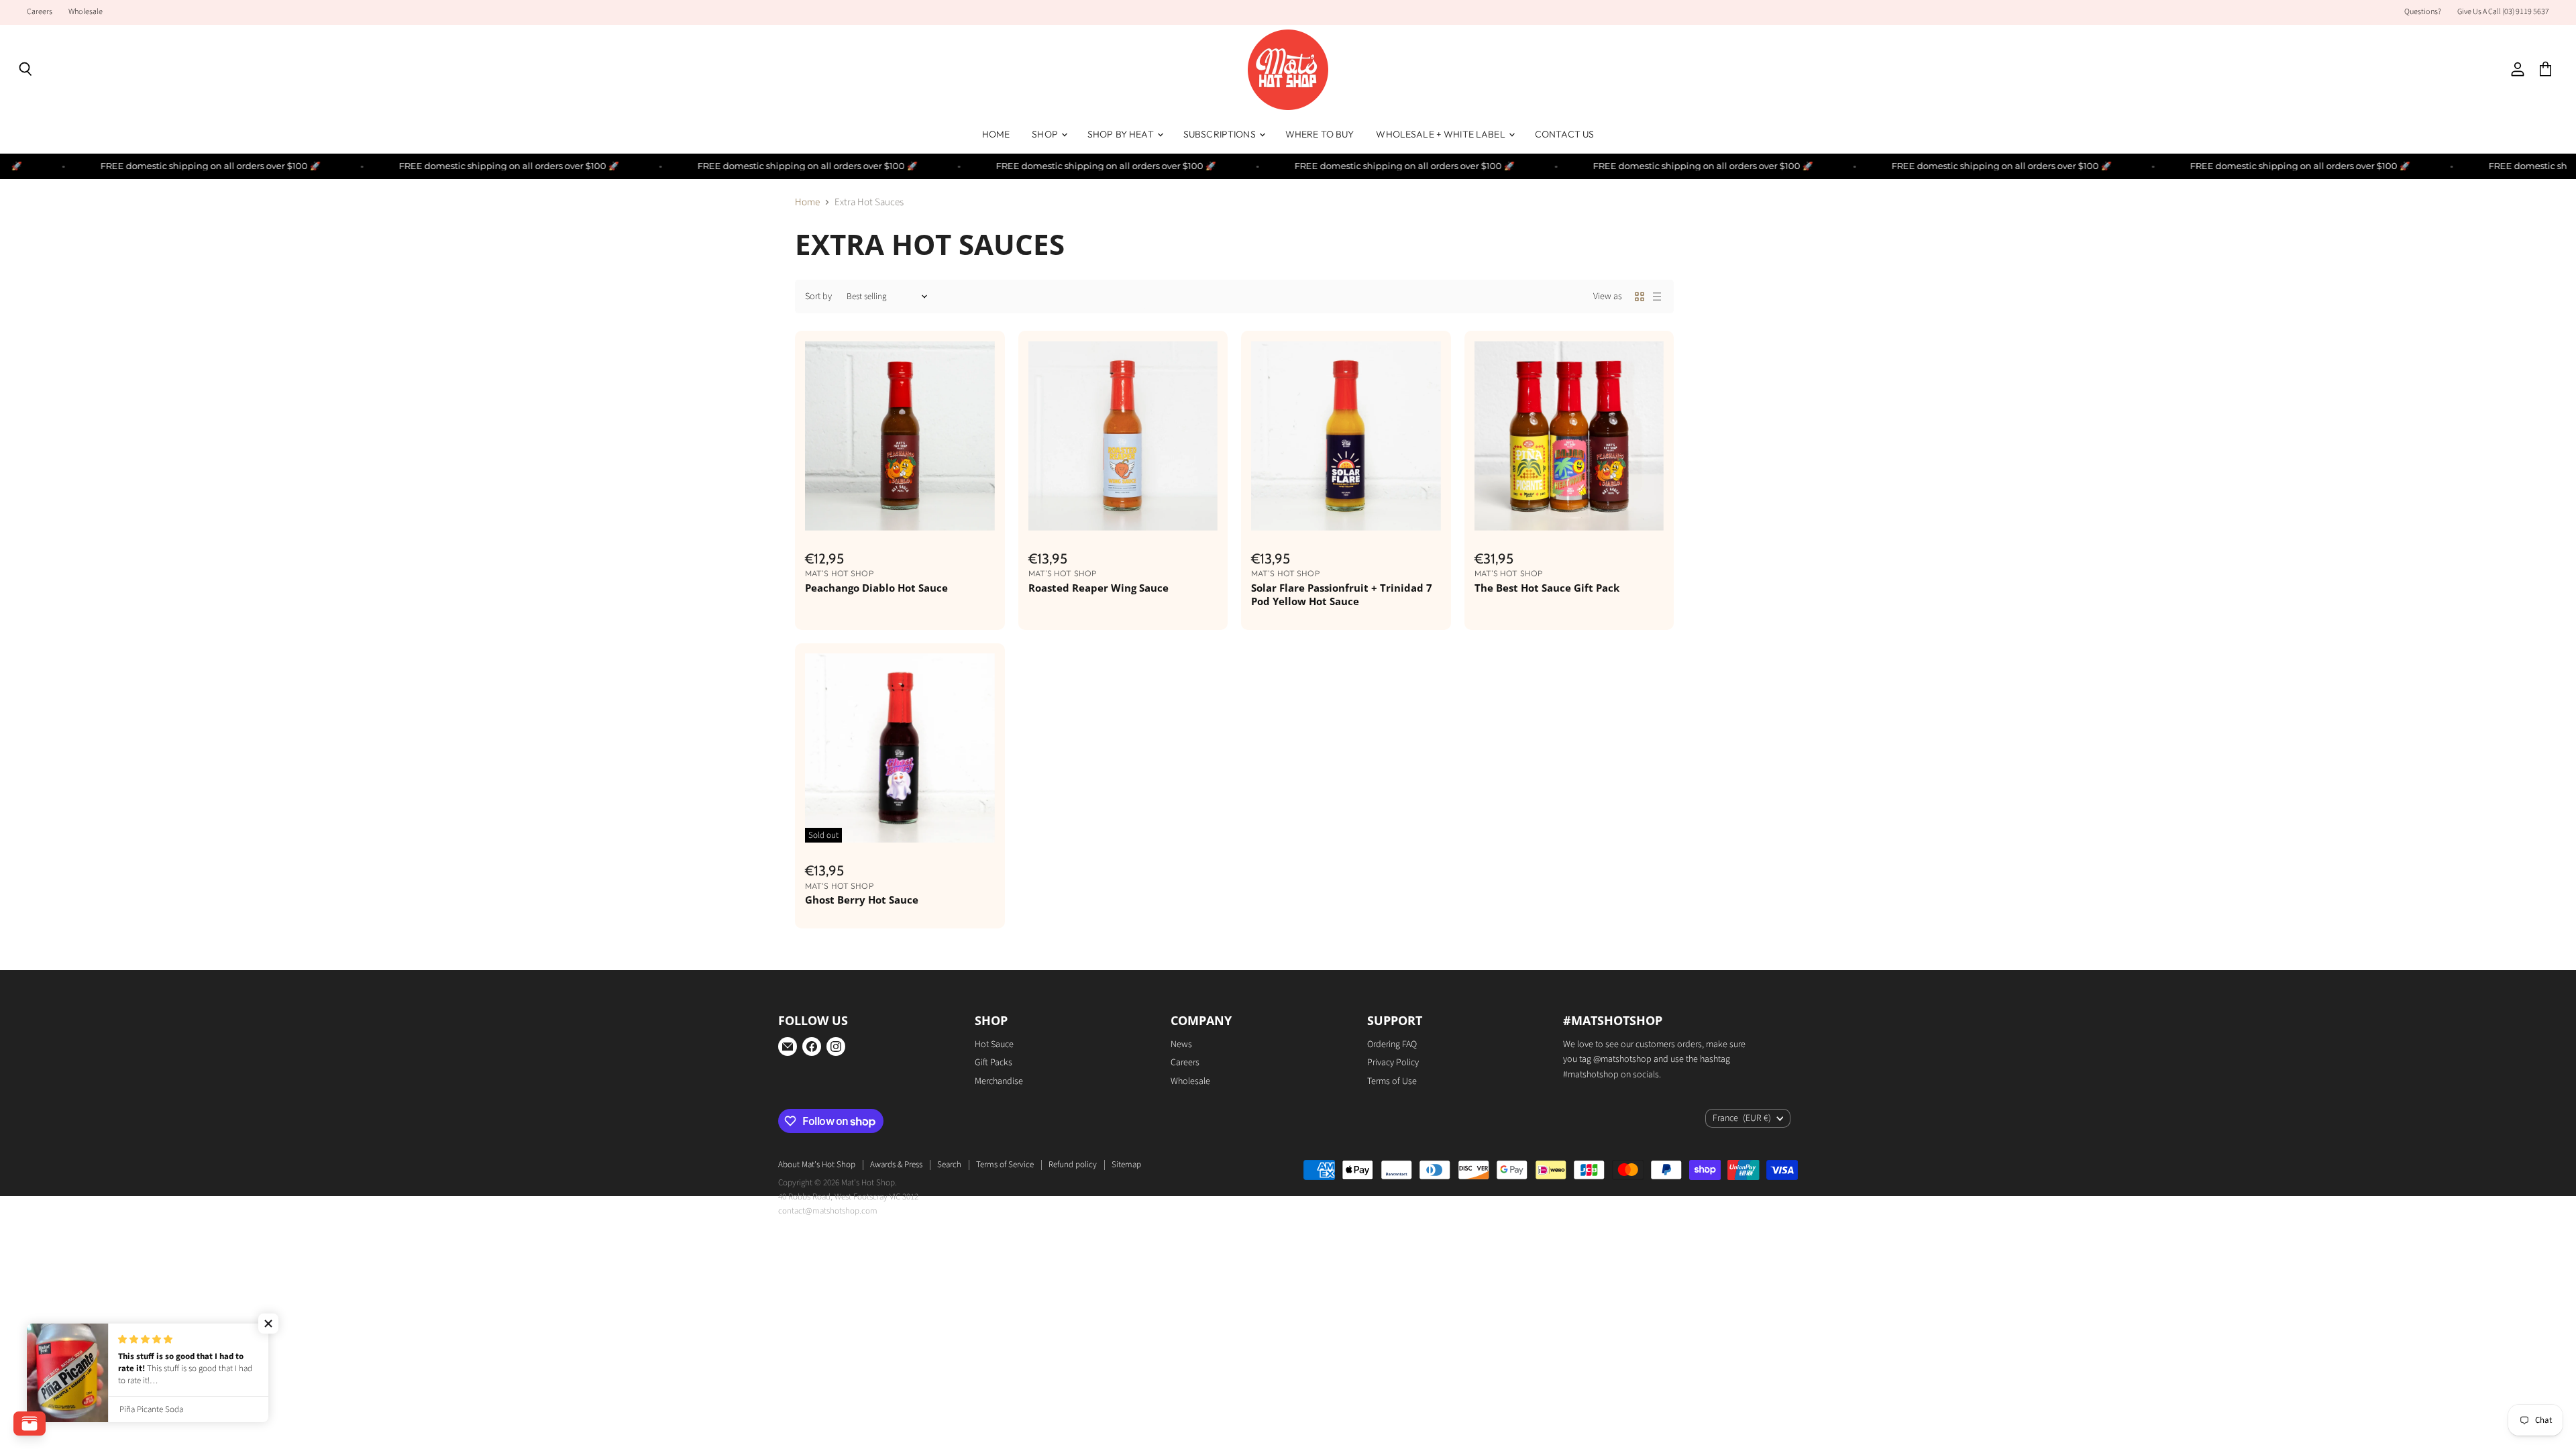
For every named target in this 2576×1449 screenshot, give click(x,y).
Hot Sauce (994, 1044)
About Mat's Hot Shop (817, 1165)
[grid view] (1640, 297)
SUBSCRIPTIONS (1221, 134)
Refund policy (1073, 1165)
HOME (996, 134)
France (1742, 1118)
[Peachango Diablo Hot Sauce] (900, 436)
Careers (40, 12)
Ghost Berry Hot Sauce (862, 900)
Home (807, 202)
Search (949, 1165)
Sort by (818, 297)
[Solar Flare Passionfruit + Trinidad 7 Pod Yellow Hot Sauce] (1346, 436)
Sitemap (1126, 1165)
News (1181, 1044)
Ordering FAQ (1392, 1044)
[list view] (1657, 297)
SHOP (1046, 134)
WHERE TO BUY (1320, 134)
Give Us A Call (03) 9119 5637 (2503, 12)
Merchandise (999, 1081)
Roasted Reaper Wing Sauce (1098, 588)
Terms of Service (1005, 1165)
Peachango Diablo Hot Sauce (876, 588)
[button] (268, 1324)
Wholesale (86, 12)
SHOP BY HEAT (1122, 134)
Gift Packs (994, 1063)
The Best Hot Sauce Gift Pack (1547, 588)
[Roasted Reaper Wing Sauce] (1123, 436)
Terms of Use (1392, 1081)
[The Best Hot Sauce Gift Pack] (1569, 436)
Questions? (2423, 12)
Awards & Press (896, 1165)
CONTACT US (1564, 134)
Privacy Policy (1393, 1063)
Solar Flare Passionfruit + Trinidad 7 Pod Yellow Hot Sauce (1342, 594)
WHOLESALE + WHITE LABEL (1441, 134)
